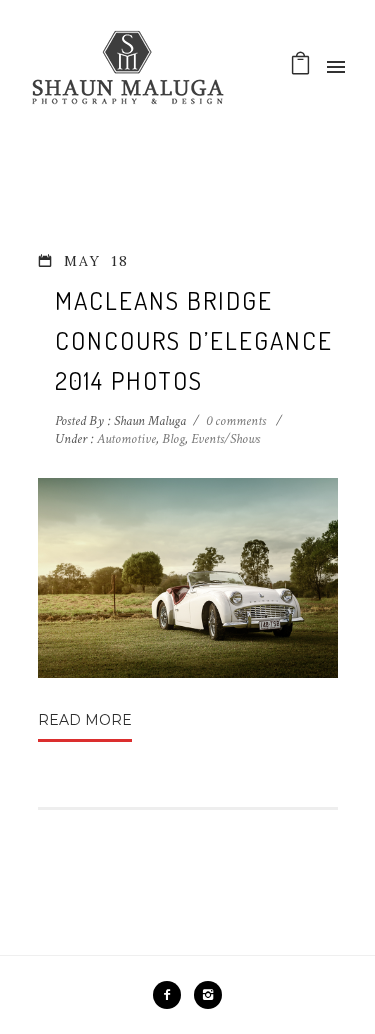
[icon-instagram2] (208, 995)
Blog (173, 439)
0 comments (236, 421)
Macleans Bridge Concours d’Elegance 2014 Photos (194, 340)
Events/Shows (225, 439)
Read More (85, 720)
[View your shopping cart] (300, 68)
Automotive (125, 439)
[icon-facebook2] (172, 995)
